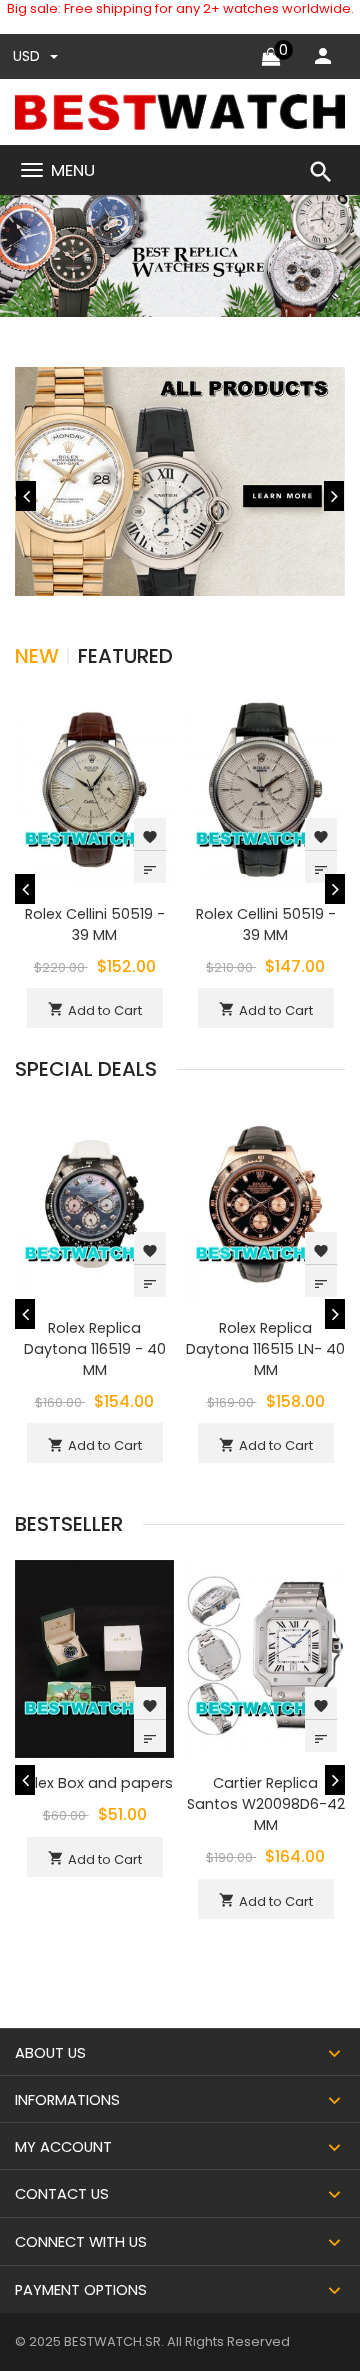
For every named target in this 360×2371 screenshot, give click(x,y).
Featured (125, 656)
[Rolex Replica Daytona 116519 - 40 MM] (94, 1202)
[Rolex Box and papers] (94, 1658)
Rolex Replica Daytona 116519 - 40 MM (95, 1349)
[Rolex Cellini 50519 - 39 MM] (94, 788)
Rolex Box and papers (95, 1783)
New (37, 656)
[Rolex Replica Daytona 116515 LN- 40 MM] (265, 1202)
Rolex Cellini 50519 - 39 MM (95, 924)
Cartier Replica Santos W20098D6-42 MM (266, 1804)
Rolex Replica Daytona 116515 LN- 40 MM (265, 1349)
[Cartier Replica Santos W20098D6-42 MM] (265, 1658)
